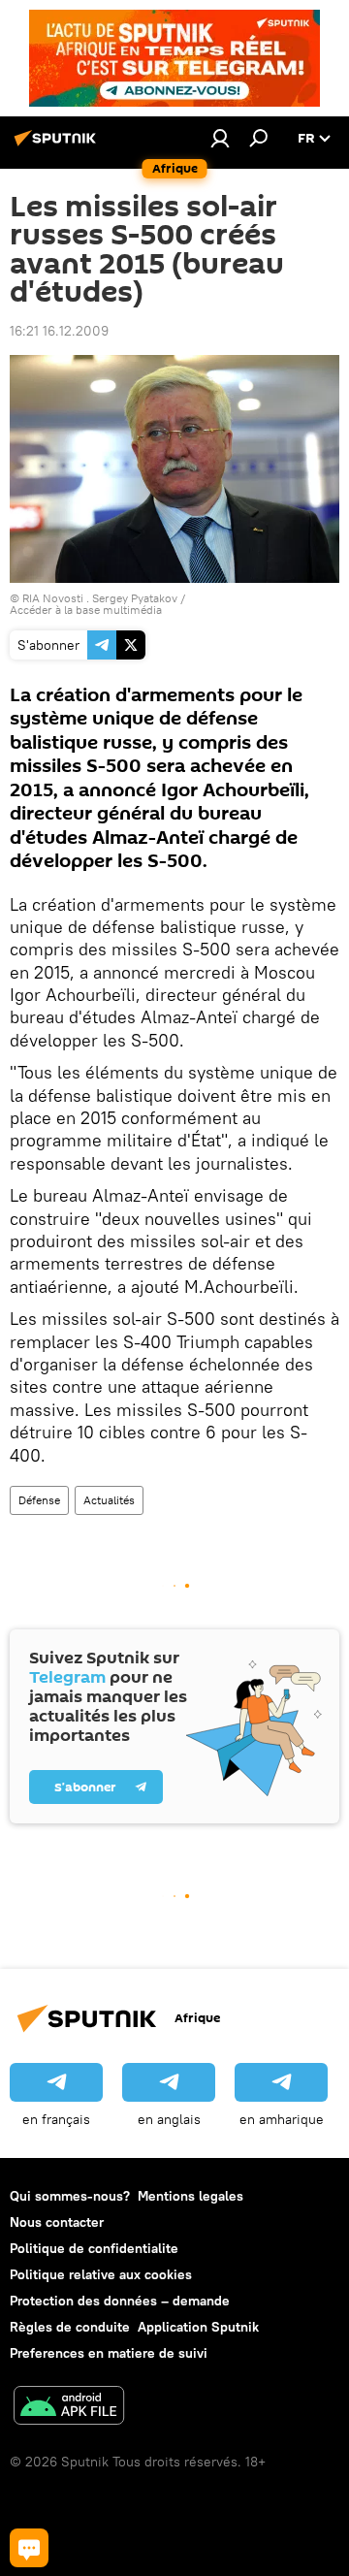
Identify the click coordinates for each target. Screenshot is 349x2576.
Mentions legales (190, 2196)
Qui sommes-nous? (70, 2196)
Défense (39, 1500)
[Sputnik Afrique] (58, 145)
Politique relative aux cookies (101, 2274)
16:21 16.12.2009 (59, 331)
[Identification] (220, 138)
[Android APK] (69, 2408)
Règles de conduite (70, 2327)
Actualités (109, 1500)
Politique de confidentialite (94, 2248)
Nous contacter (57, 2222)
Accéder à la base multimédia (86, 610)
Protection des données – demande (120, 2301)
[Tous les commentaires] (29, 2548)
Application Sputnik (198, 2327)
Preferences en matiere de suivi (109, 2353)
